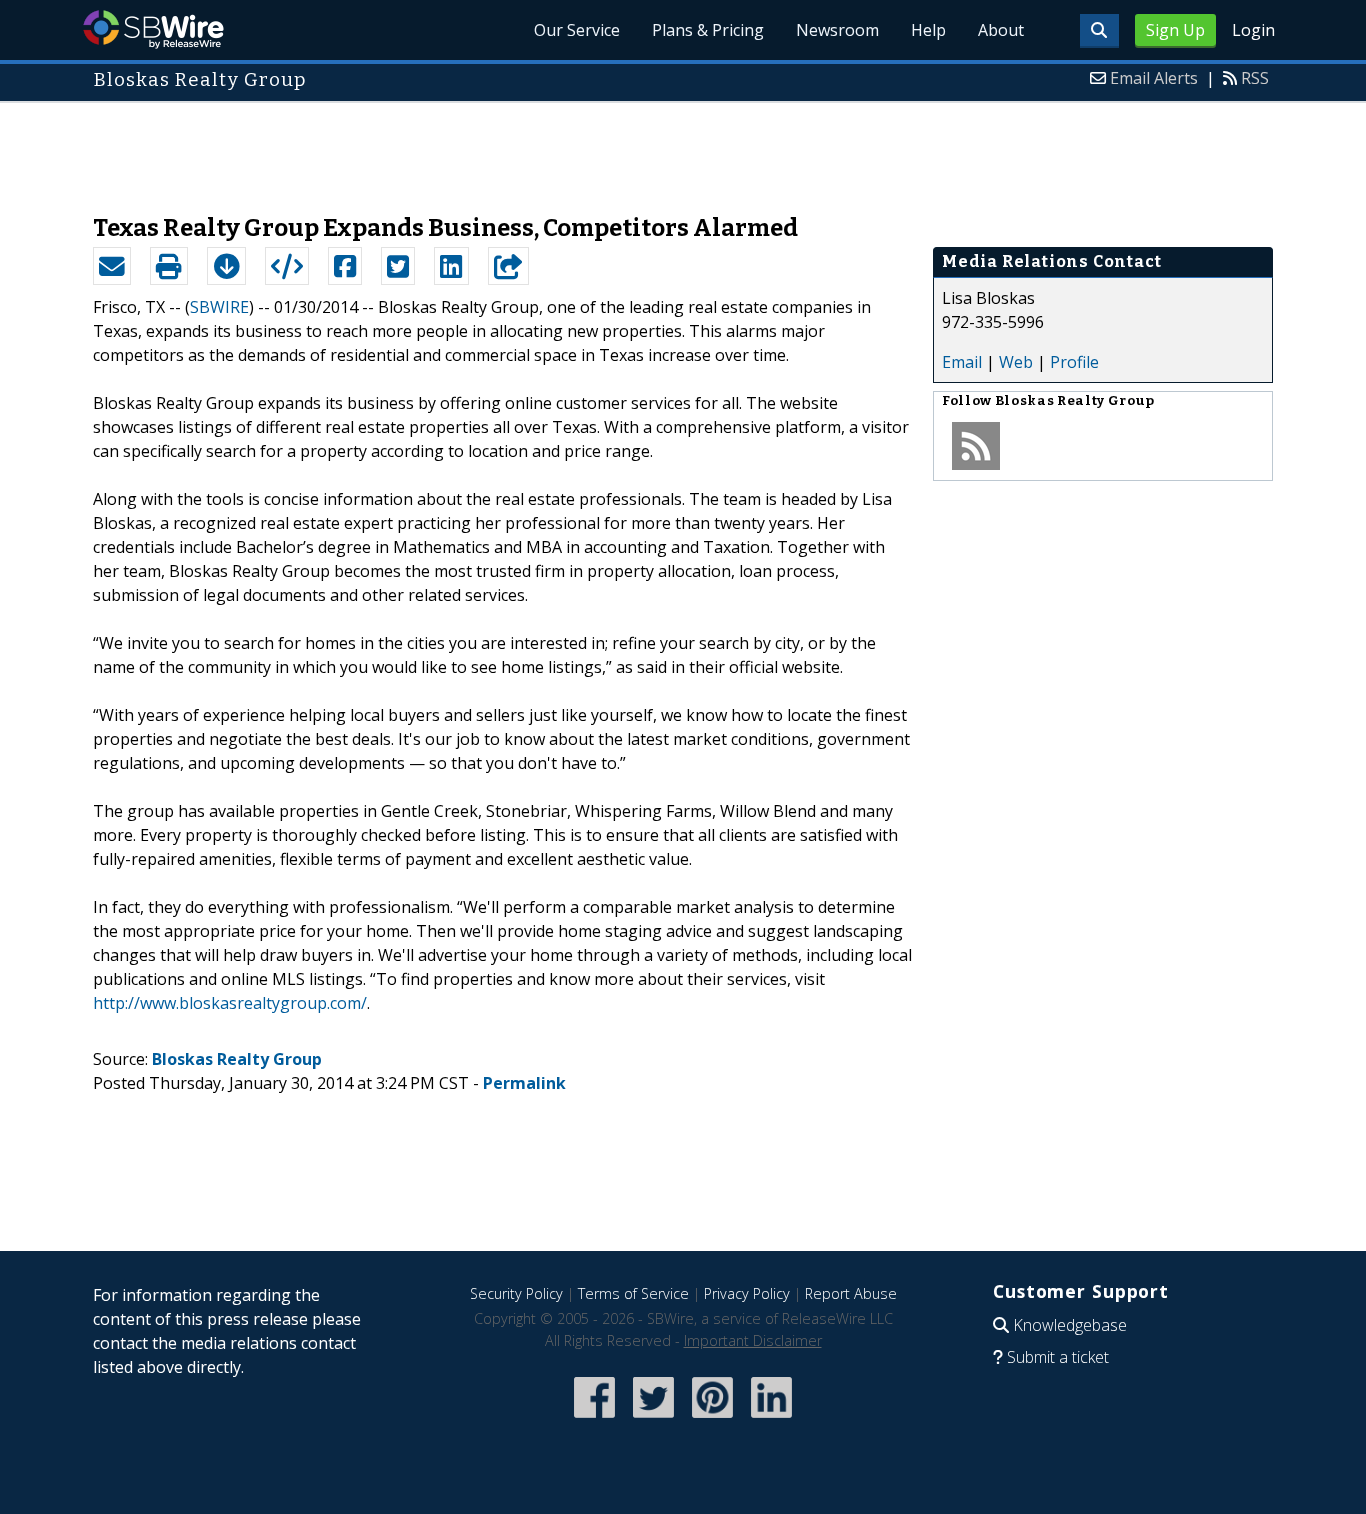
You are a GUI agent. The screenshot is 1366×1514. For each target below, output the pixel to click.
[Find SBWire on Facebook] (594, 1419)
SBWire (153, 29)
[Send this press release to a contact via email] (112, 266)
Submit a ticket (1058, 1357)
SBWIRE (219, 307)
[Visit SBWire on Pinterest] (712, 1419)
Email (962, 362)
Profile (1074, 362)
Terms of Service (633, 1293)
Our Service (577, 30)
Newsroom (837, 30)
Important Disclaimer (753, 1340)
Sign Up (1175, 30)
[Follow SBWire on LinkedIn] (771, 1419)
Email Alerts (1154, 78)
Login (1253, 30)
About (1001, 30)
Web (1016, 362)
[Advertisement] (683, 148)
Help (928, 30)
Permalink (524, 1083)
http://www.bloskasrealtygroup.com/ (230, 1003)
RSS (1255, 78)
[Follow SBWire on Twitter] (653, 1419)
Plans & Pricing (708, 30)
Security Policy (516, 1293)
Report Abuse (851, 1293)
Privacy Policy (747, 1293)
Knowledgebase (1070, 1325)
